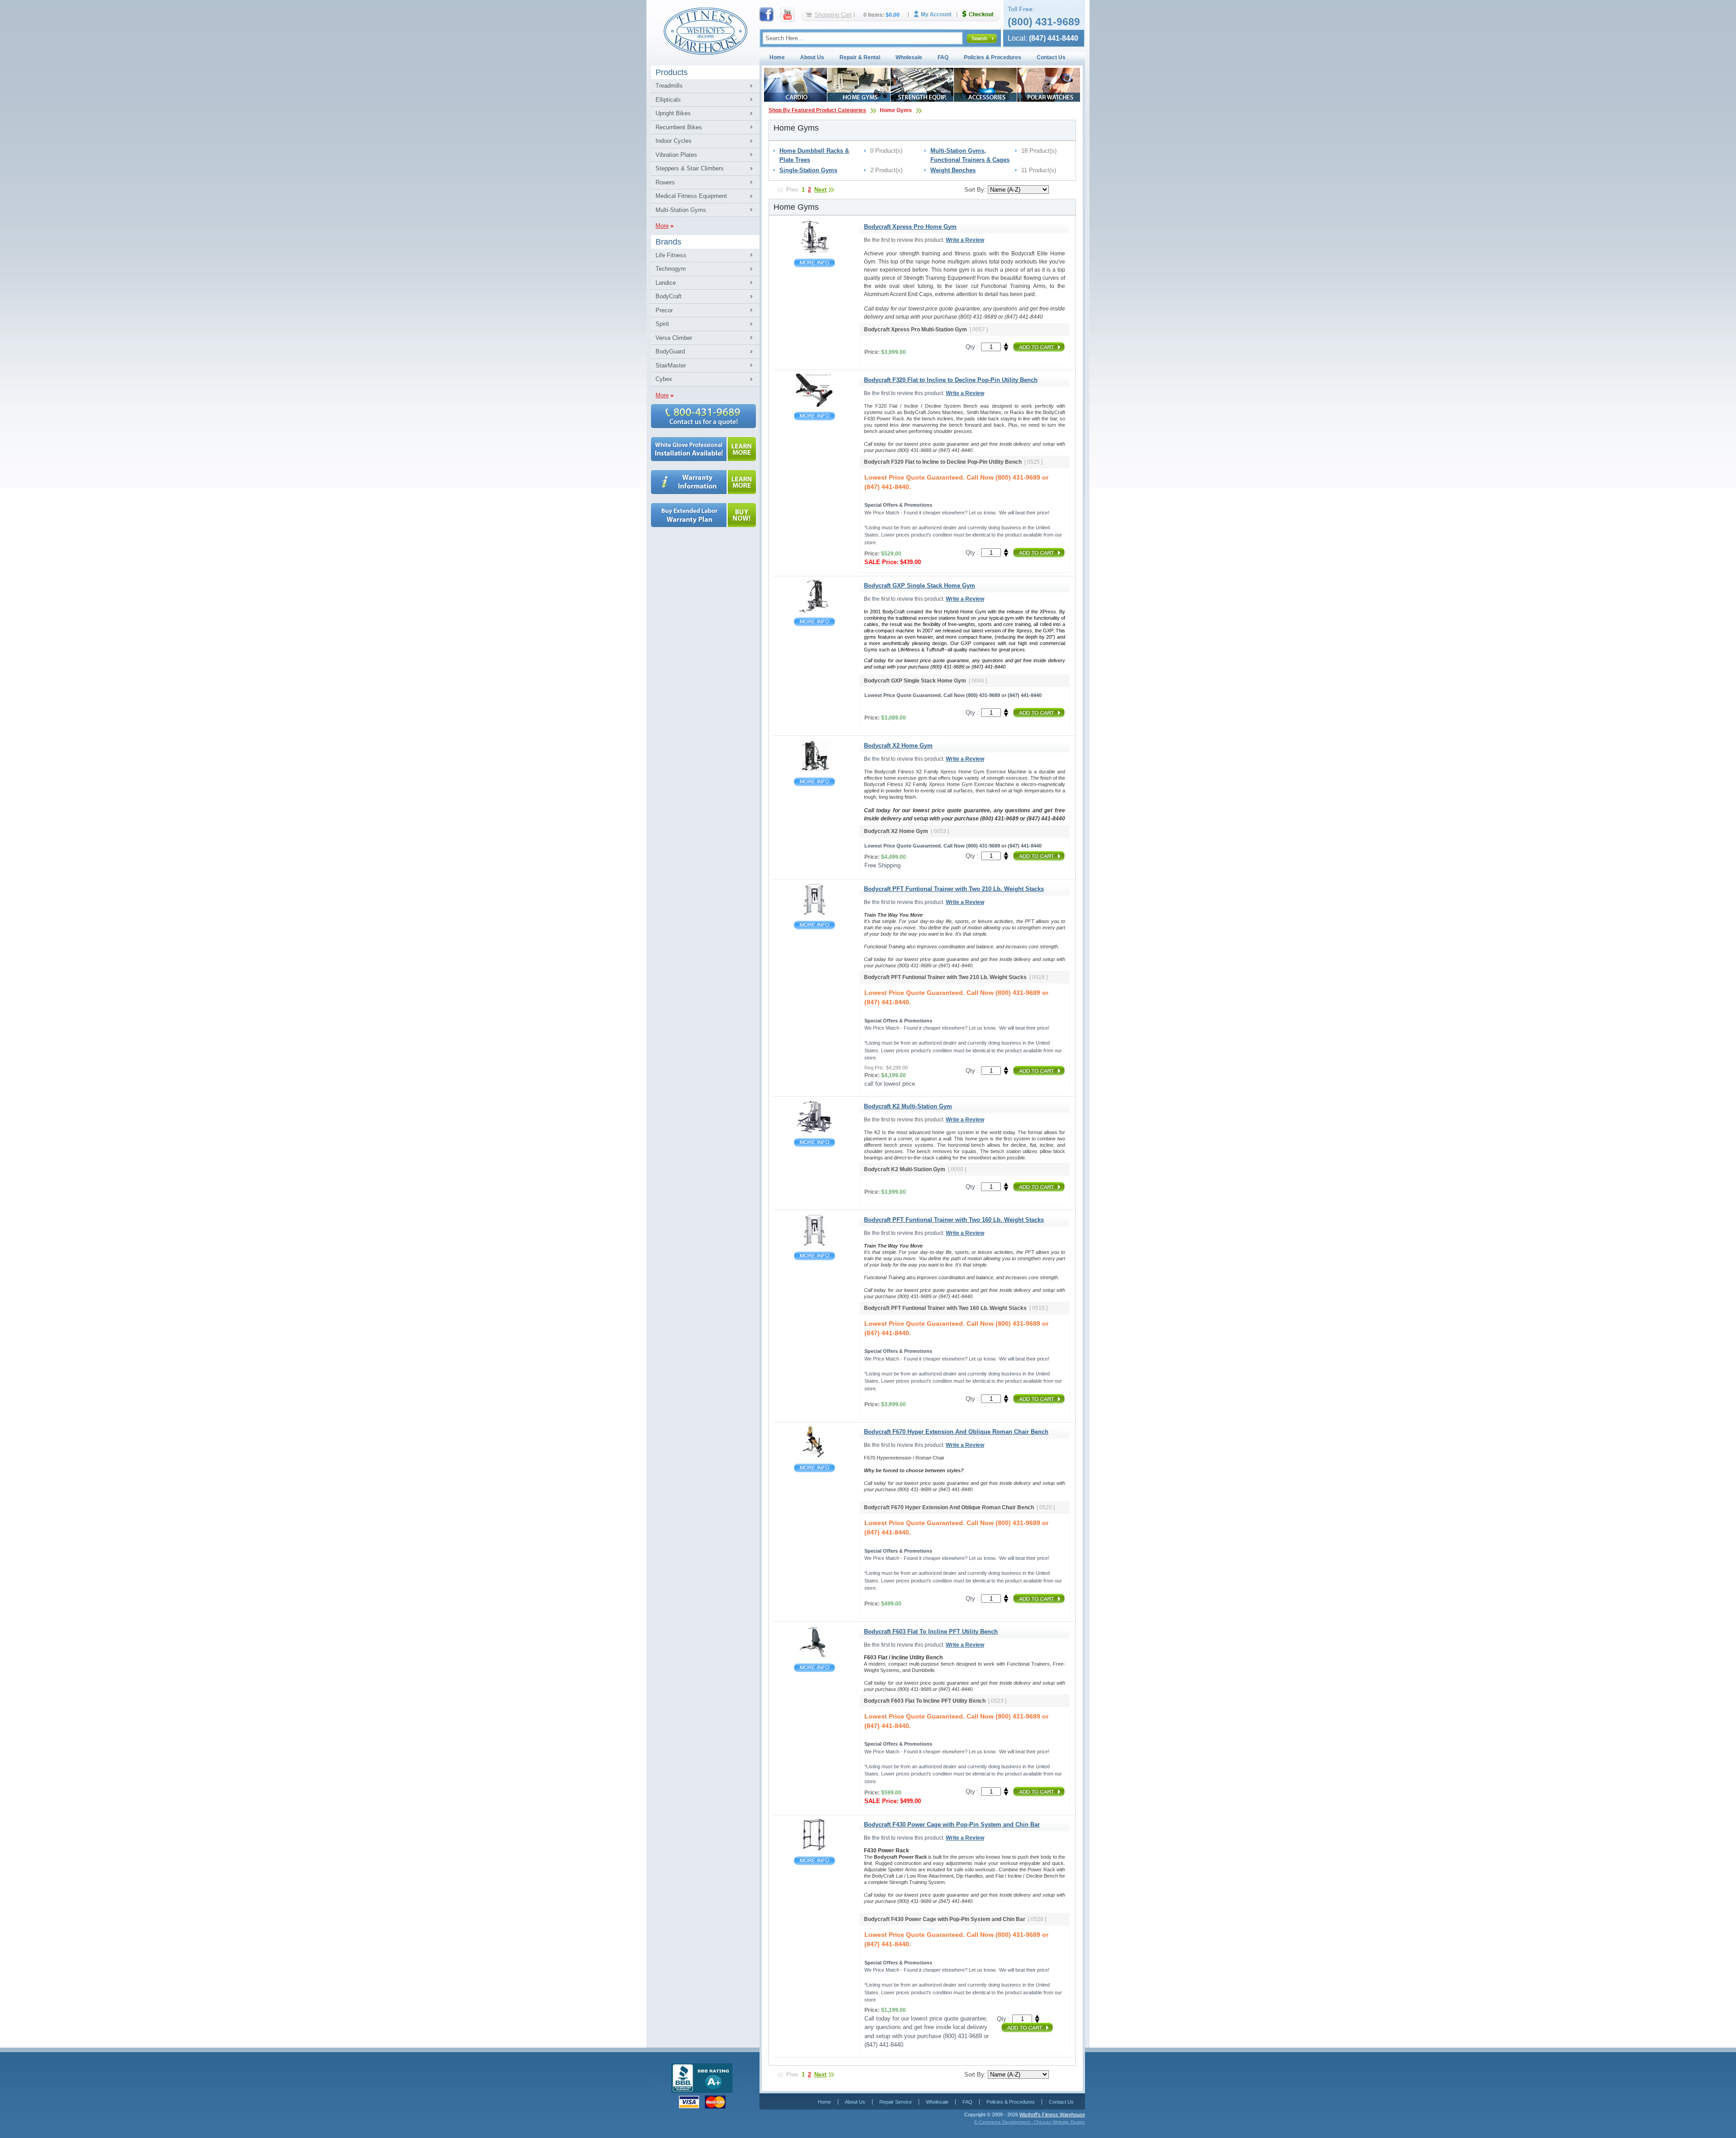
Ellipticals (668, 100)
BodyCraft (669, 296)
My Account (936, 14)
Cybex (664, 379)
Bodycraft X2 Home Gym (814, 782)
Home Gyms (896, 110)
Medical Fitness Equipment (691, 196)
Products (672, 72)
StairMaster (671, 365)
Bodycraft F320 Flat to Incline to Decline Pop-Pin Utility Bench (814, 416)
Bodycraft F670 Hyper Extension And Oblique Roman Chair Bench (814, 1468)
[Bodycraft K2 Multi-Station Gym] (814, 1132)
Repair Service (896, 2102)
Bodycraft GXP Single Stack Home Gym (814, 622)
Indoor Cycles (674, 141)
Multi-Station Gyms (681, 210)
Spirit (662, 324)
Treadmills (669, 86)
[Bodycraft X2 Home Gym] (814, 771)
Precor (664, 310)
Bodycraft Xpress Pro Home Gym (814, 263)
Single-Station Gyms (808, 170)
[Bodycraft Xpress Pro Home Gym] (814, 252)
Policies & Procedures (993, 57)
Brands (668, 242)
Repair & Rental (860, 57)
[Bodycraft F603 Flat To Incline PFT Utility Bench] (814, 1657)
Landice (666, 283)
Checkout (981, 14)
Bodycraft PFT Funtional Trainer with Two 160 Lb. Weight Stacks (814, 1256)
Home (777, 57)
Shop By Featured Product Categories (817, 110)
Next (820, 190)
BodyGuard (670, 351)
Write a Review (965, 240)
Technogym (671, 269)
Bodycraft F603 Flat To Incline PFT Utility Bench (814, 1668)
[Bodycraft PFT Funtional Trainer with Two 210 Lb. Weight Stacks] (814, 914)
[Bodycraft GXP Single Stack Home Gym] (814, 611)
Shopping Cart (833, 15)
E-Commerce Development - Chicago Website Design (1030, 2122)
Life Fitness (671, 255)
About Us (812, 57)
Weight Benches (953, 170)
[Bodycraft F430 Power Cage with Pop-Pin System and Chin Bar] (814, 1850)
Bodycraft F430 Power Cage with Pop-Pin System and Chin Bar (814, 1861)
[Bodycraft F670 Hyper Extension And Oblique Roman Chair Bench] (814, 1457)
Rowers (665, 182)
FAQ (943, 57)
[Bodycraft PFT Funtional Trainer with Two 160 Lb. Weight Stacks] (814, 1245)
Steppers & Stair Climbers (690, 168)
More (662, 226)
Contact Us (1051, 57)
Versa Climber (674, 338)
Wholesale (909, 57)
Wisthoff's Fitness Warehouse (1052, 2114)
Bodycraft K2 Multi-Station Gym (814, 1142)
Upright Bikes (673, 113)
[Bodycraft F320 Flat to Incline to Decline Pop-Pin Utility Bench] (814, 405)
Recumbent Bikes (679, 127)
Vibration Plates (676, 155)
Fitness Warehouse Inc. (705, 31)
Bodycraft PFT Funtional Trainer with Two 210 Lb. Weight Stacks (814, 925)
